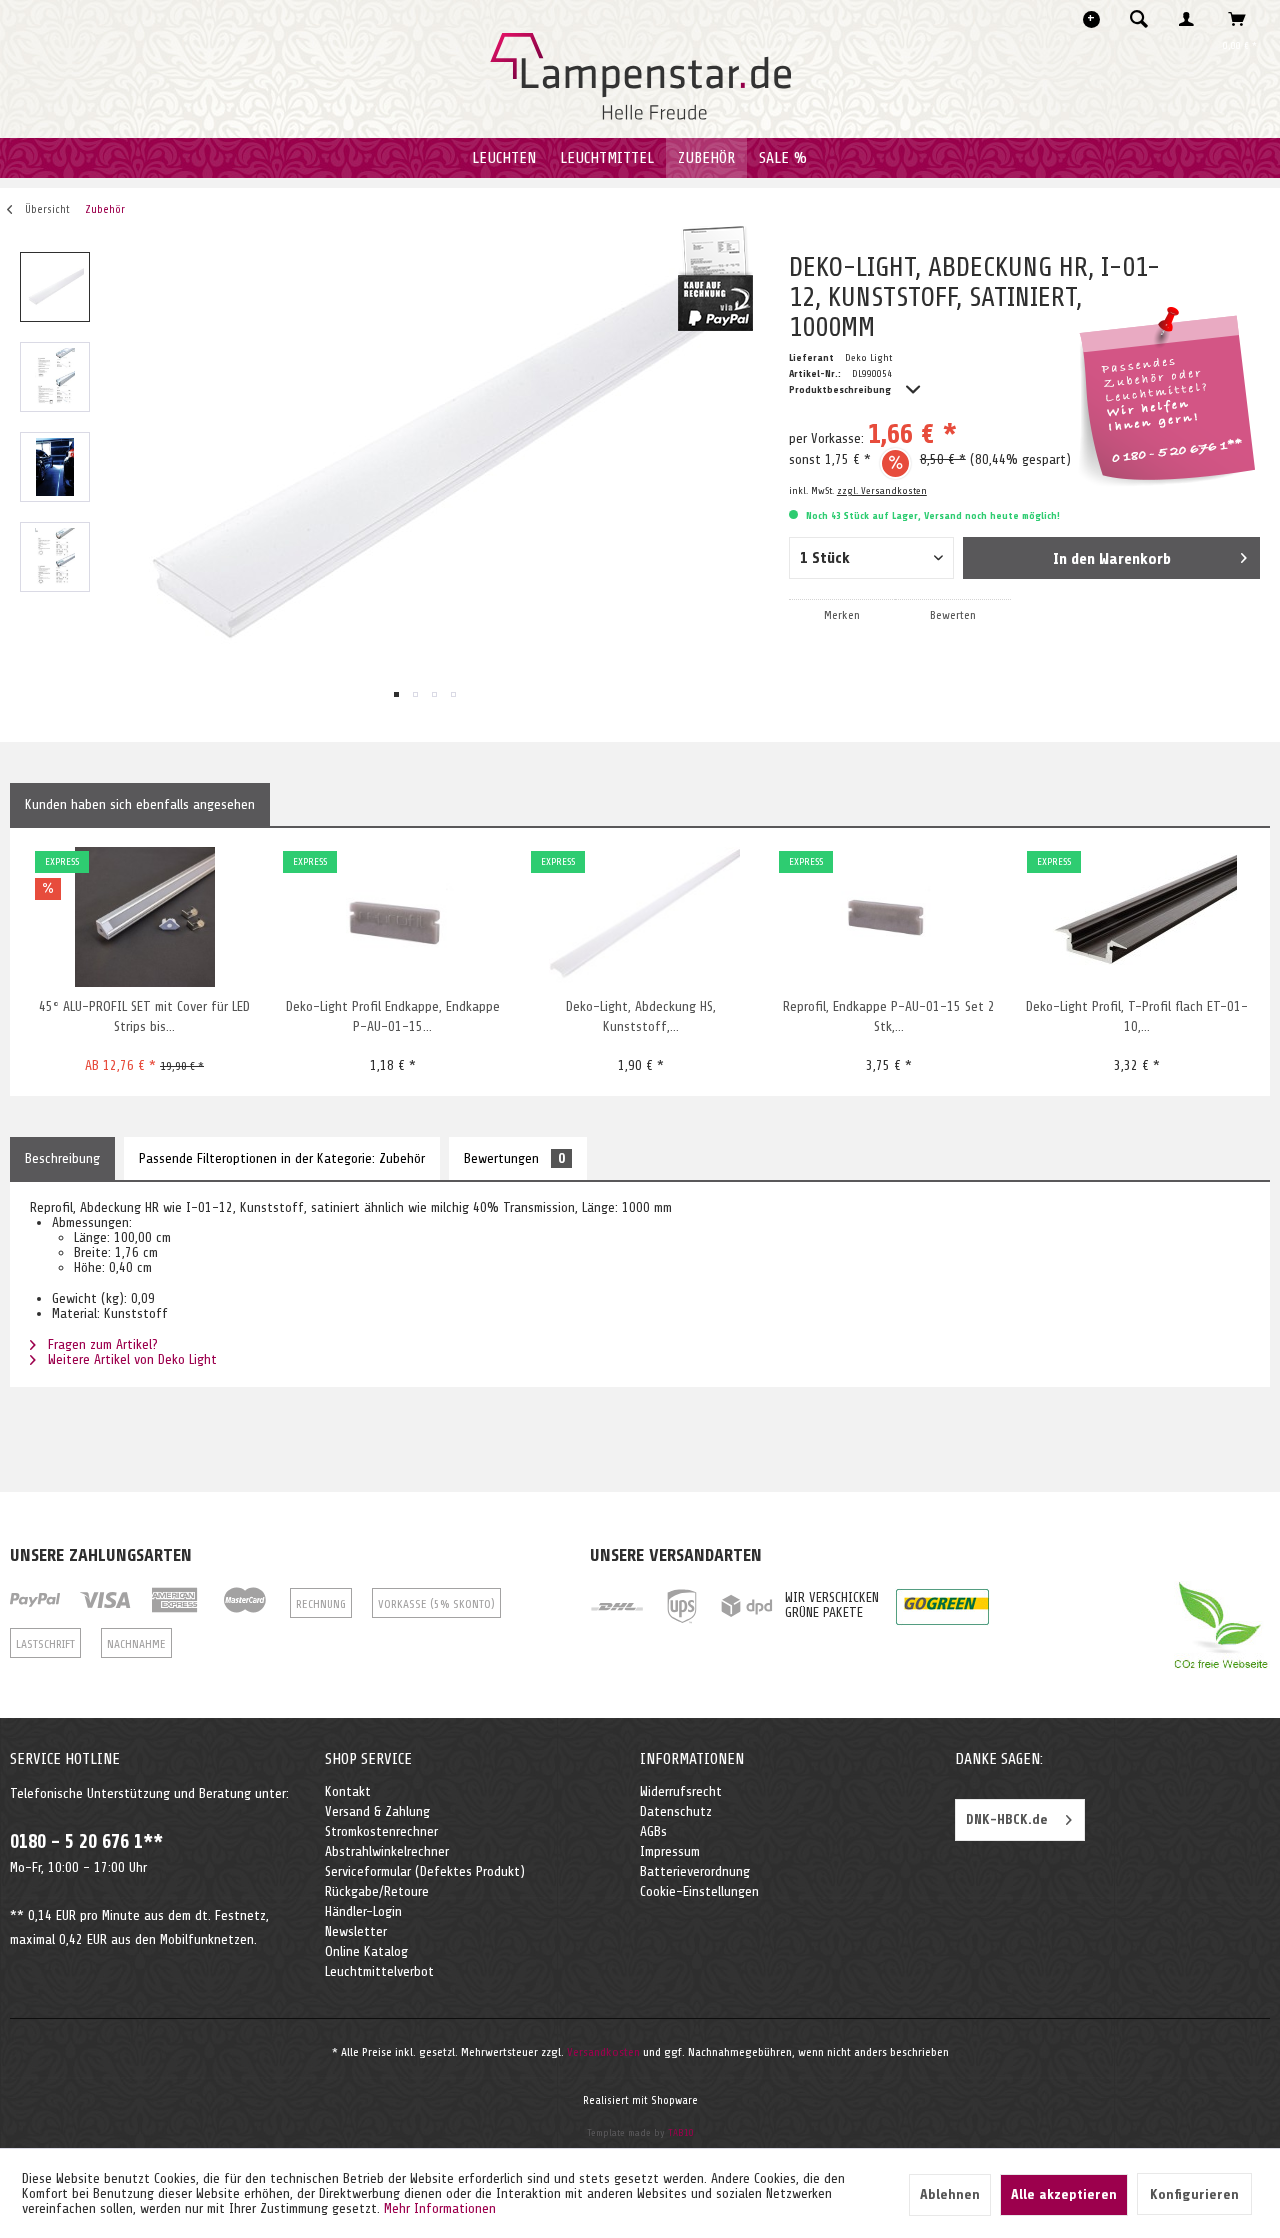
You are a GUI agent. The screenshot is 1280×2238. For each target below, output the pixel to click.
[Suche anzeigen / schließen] (1139, 19)
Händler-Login (363, 1911)
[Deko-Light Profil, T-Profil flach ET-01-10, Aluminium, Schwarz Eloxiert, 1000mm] (1136, 917)
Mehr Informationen (440, 2208)
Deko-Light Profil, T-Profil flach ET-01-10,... (1137, 1016)
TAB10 (681, 2132)
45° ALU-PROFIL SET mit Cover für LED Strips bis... (144, 1016)
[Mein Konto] (1191, 19)
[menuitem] (1145, 19)
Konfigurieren (1194, 2194)
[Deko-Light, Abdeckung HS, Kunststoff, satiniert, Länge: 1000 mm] (640, 917)
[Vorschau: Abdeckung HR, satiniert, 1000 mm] (55, 287)
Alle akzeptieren (1064, 2194)
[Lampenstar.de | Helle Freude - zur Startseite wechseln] (640, 77)
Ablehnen (950, 2194)
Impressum (670, 1851)
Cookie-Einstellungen (699, 1891)
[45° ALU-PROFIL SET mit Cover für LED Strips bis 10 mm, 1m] (144, 917)
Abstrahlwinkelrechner (387, 1851)
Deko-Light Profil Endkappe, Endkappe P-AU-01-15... (393, 1016)
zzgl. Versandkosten (882, 490)
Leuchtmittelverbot (379, 1971)
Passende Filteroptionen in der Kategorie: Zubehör (282, 1158)
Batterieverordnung (695, 1871)
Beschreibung (62, 1158)
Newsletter (356, 1931)
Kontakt (348, 1791)
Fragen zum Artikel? (101, 1344)
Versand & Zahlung (377, 1811)
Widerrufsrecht (681, 1791)
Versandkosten (603, 2052)
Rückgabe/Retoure (377, 1891)
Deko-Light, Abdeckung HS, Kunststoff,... (641, 1016)
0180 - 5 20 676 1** (86, 1842)
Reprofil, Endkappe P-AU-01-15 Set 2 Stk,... (889, 1016)
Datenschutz (676, 1811)
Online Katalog (366, 1951)
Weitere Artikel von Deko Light (130, 1359)
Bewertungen (514, 1158)
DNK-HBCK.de (1007, 1819)
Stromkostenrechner (381, 1831)
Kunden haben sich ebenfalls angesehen (140, 804)
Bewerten (953, 615)
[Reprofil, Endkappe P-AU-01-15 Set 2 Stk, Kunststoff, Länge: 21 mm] (888, 917)
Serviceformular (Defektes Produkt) (425, 1871)
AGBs (653, 1831)
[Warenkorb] (1242, 19)
